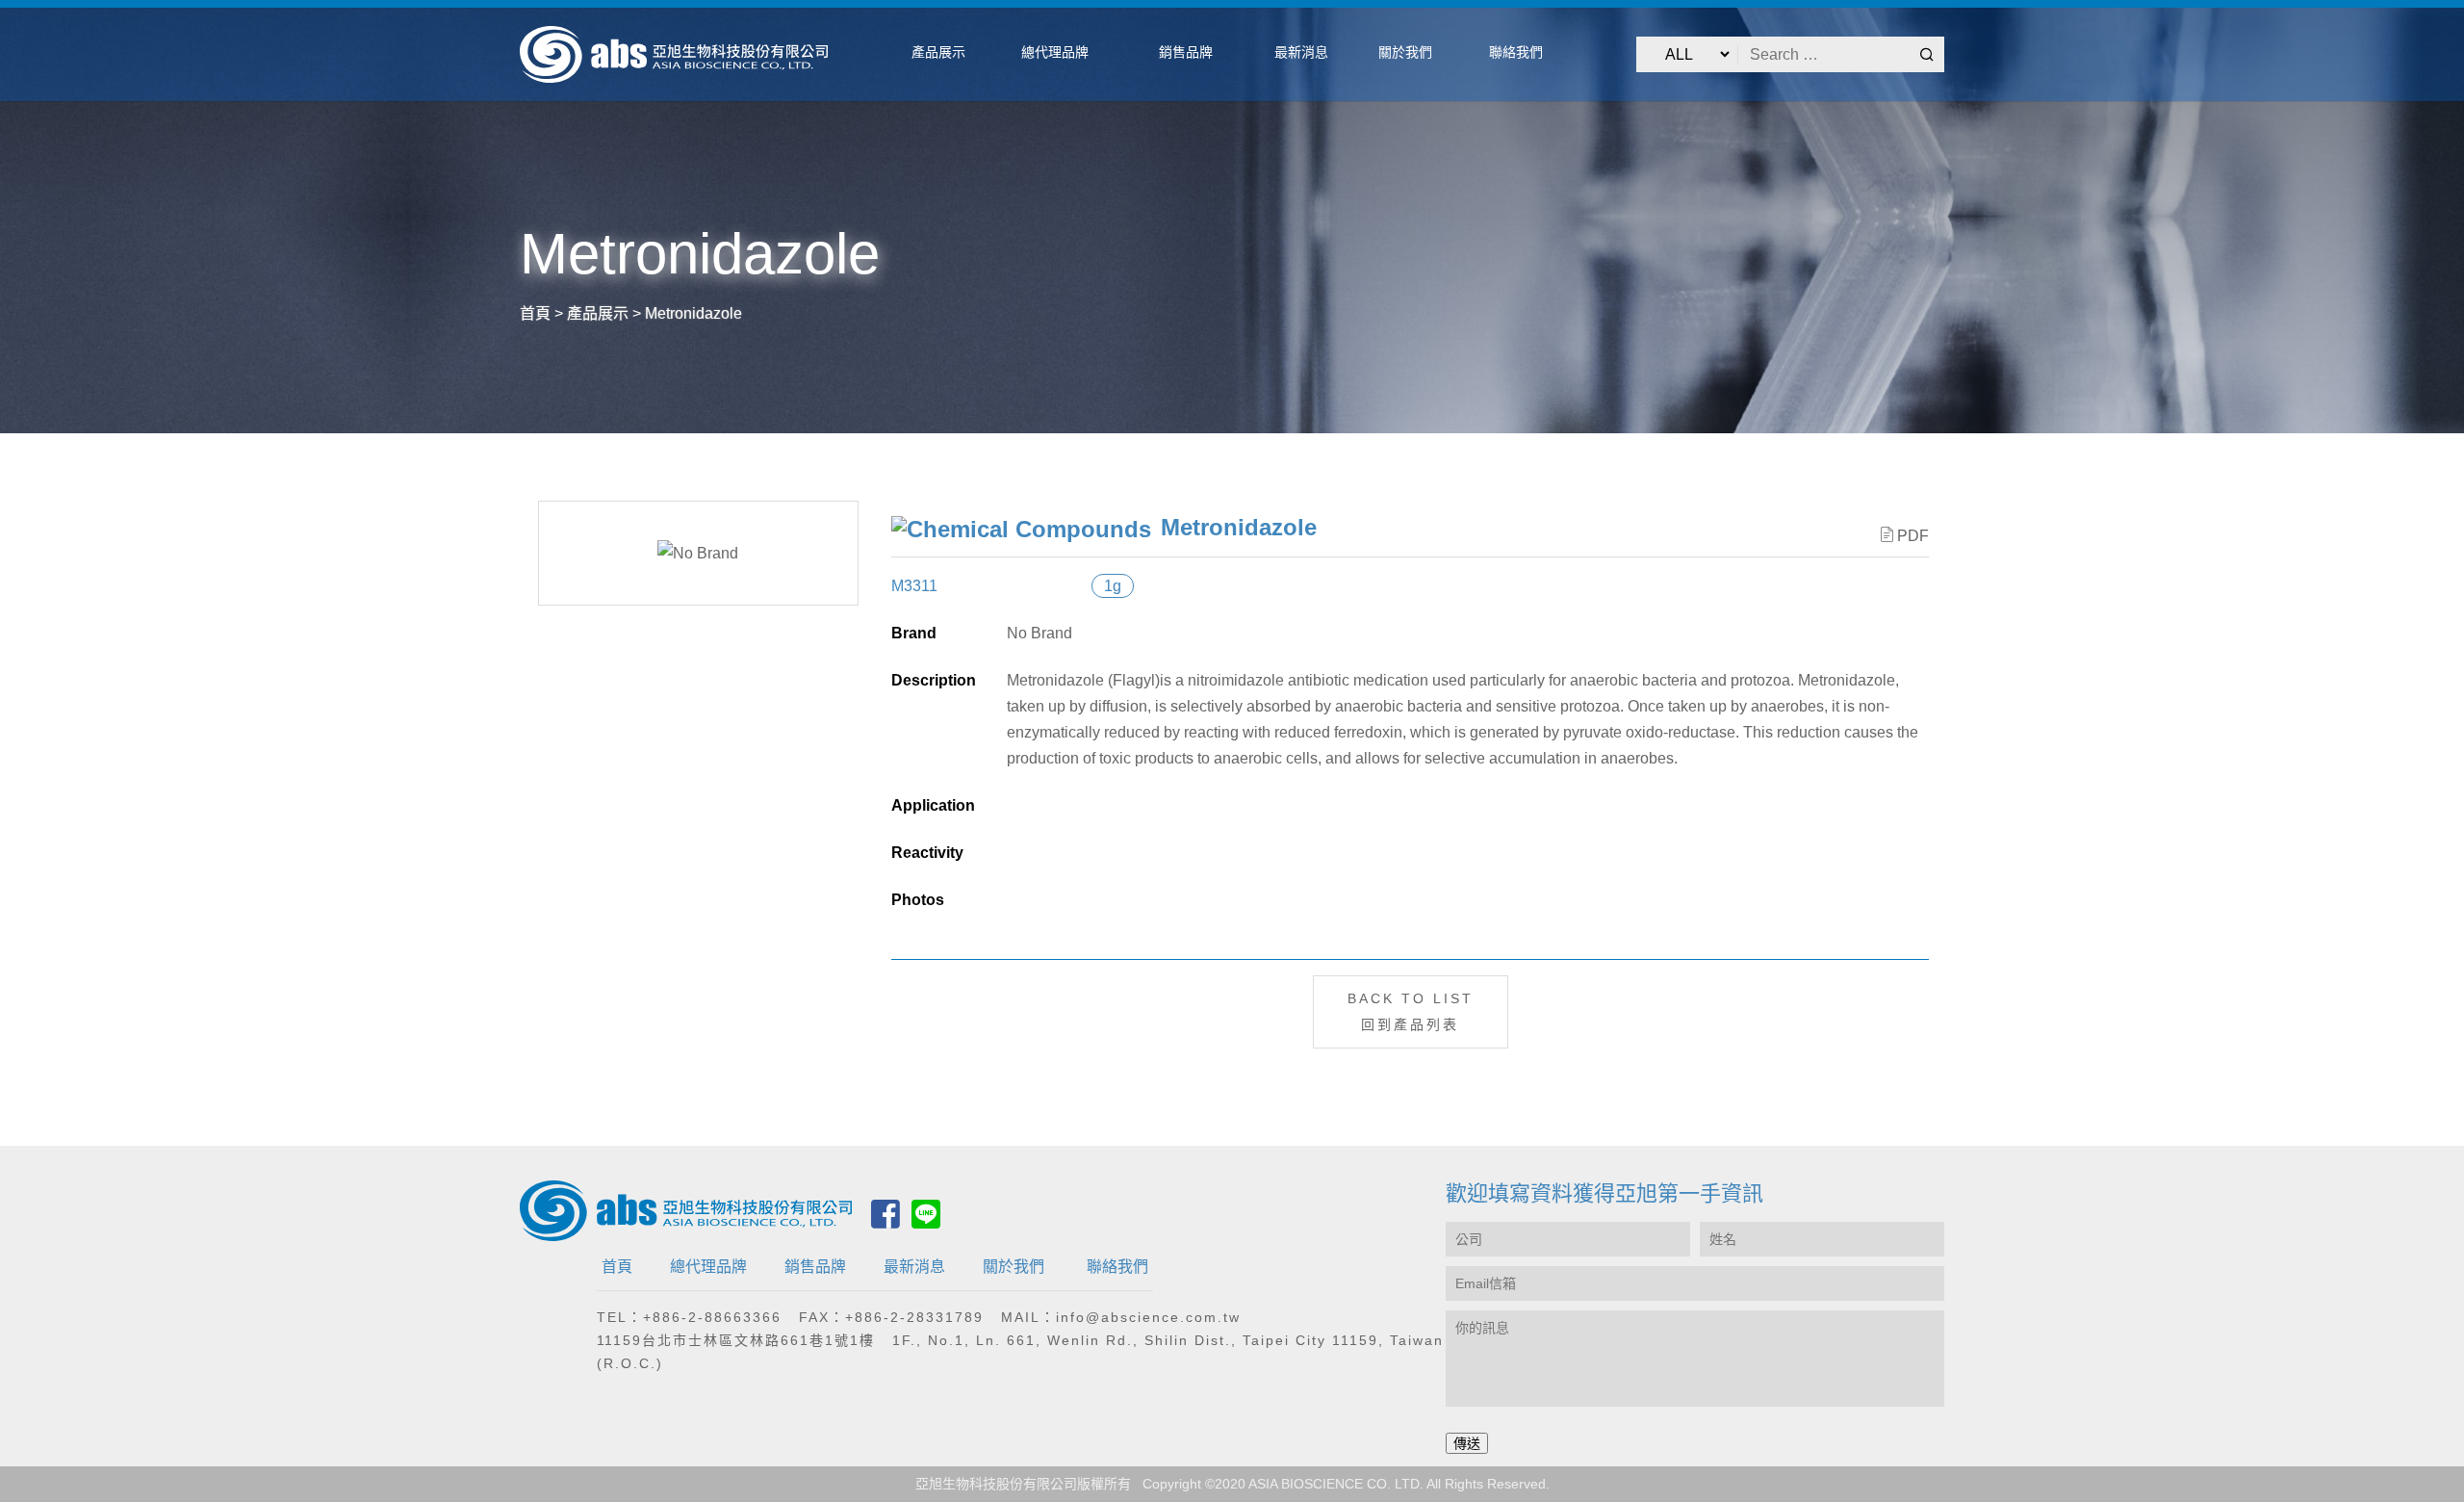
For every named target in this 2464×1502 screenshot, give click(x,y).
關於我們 (1014, 1267)
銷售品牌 (815, 1267)
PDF (1913, 536)
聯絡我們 (1117, 1267)
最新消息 (914, 1267)
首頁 (617, 1267)
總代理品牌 (708, 1267)
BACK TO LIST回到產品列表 (1411, 1011)
